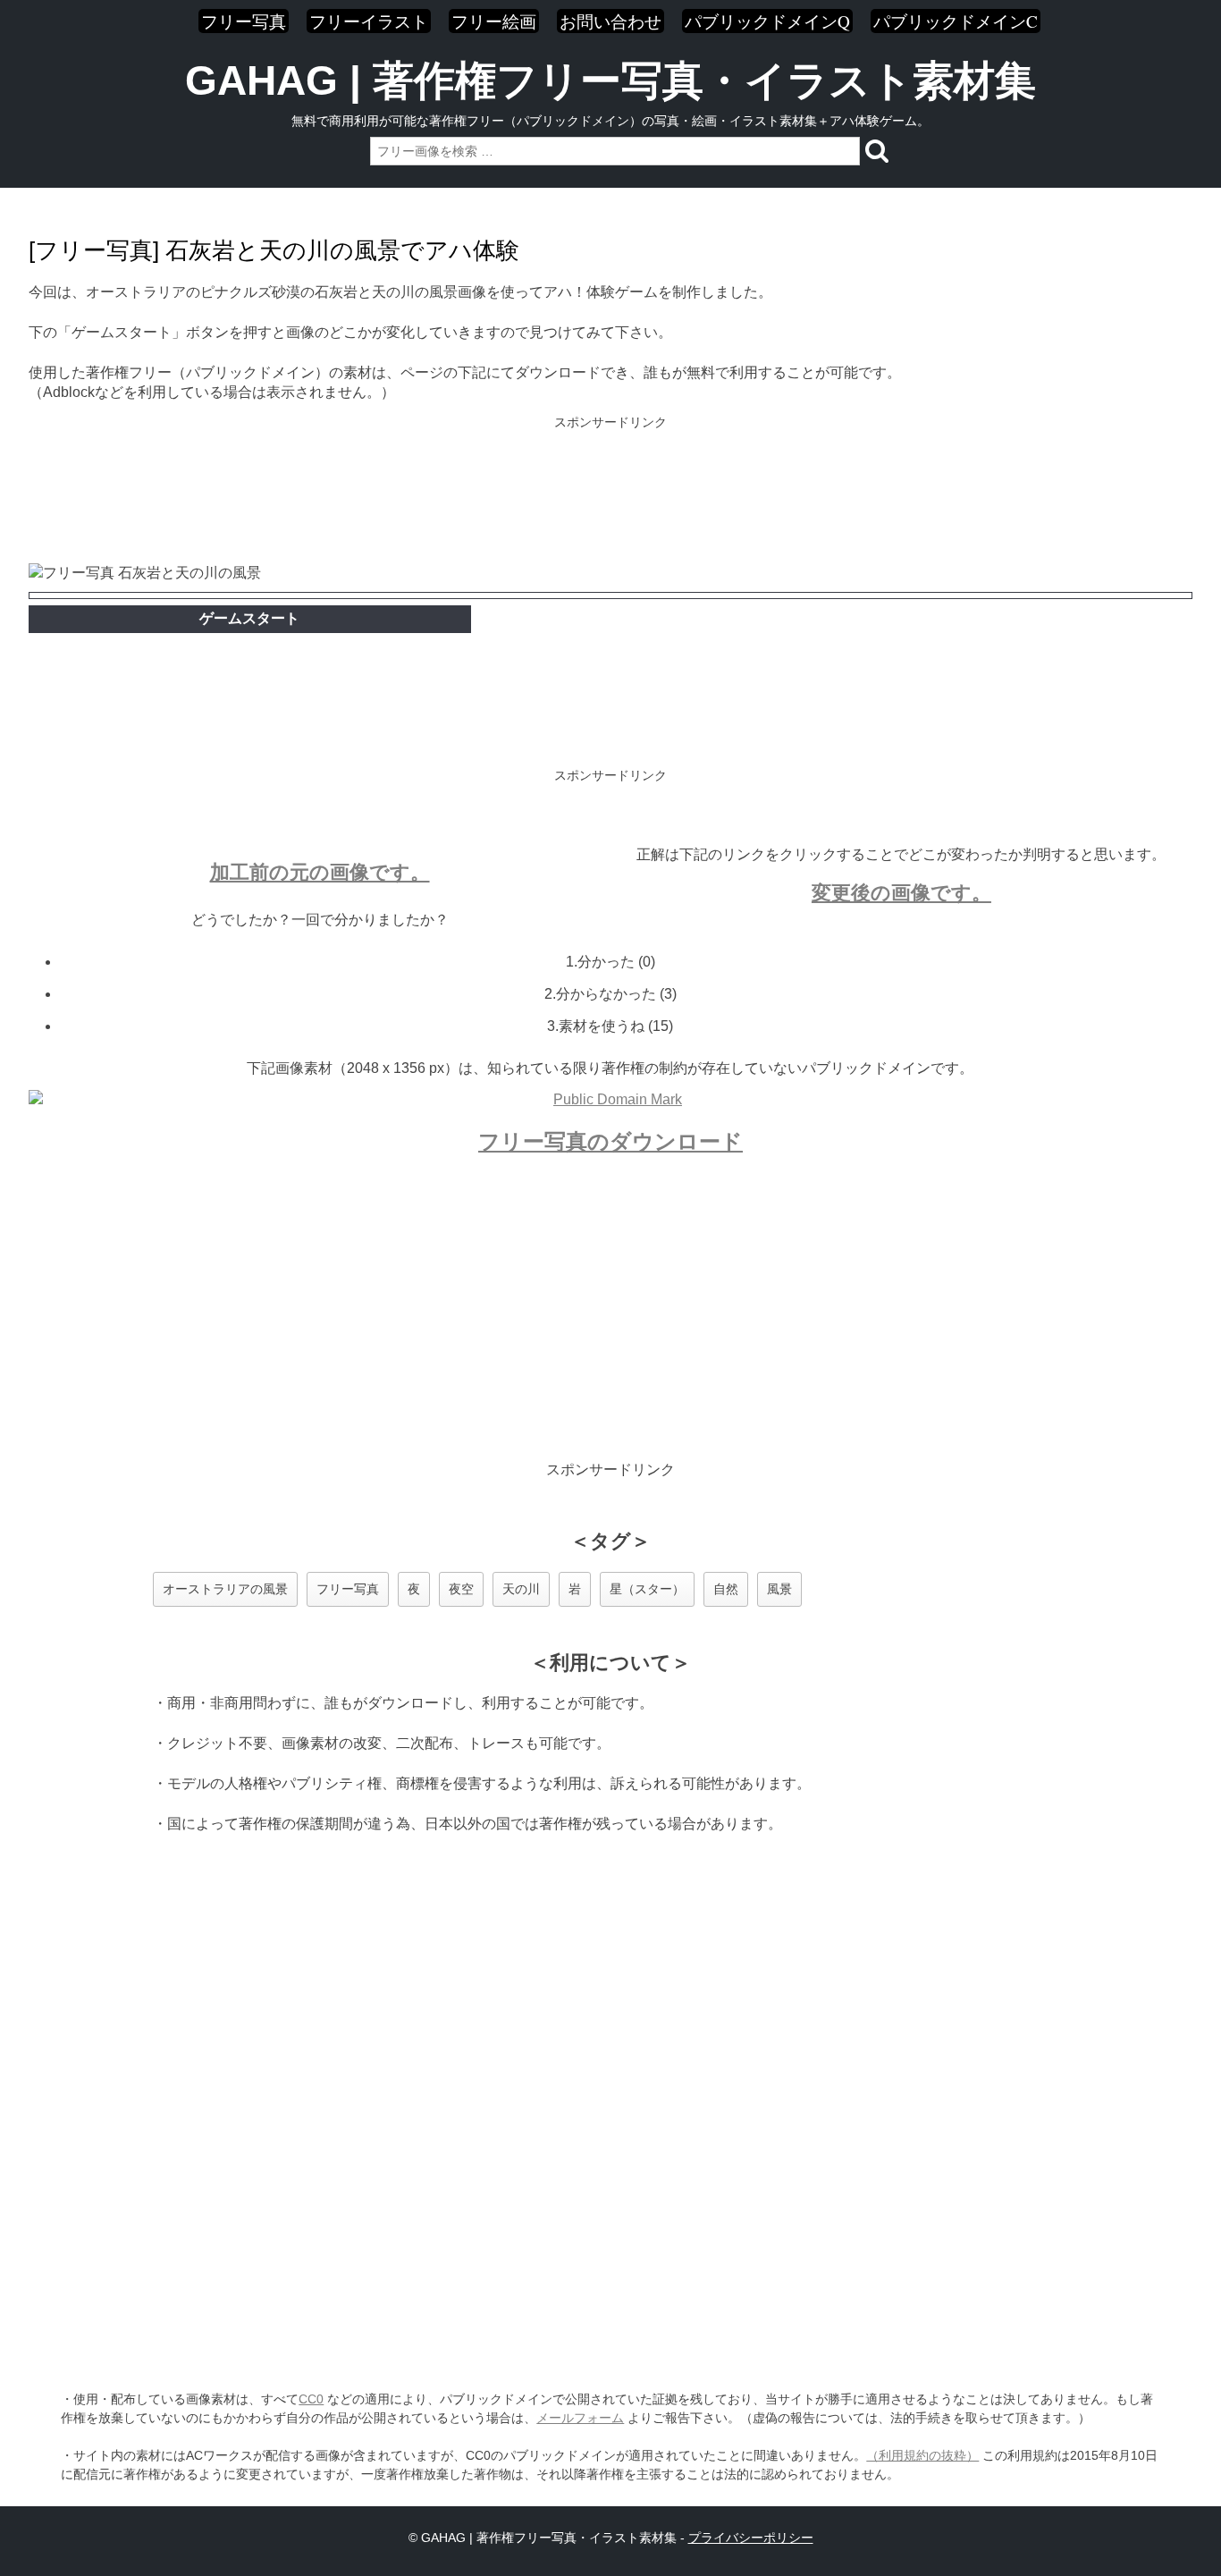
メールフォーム (580, 2418)
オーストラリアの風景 (225, 1589)
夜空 (461, 1589)
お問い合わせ (610, 21)
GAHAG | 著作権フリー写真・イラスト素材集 (610, 80)
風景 (779, 1589)
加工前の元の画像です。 (320, 872)
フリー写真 (244, 21)
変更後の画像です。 (901, 893)
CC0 (311, 2399)
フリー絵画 (494, 21)
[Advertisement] (610, 492)
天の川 (521, 1589)
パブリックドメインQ (767, 21)
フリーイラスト (369, 21)
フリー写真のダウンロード (610, 1141)
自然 (726, 1589)
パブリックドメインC (956, 21)
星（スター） (647, 1589)
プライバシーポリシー (751, 2538)
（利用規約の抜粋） (922, 2455)
